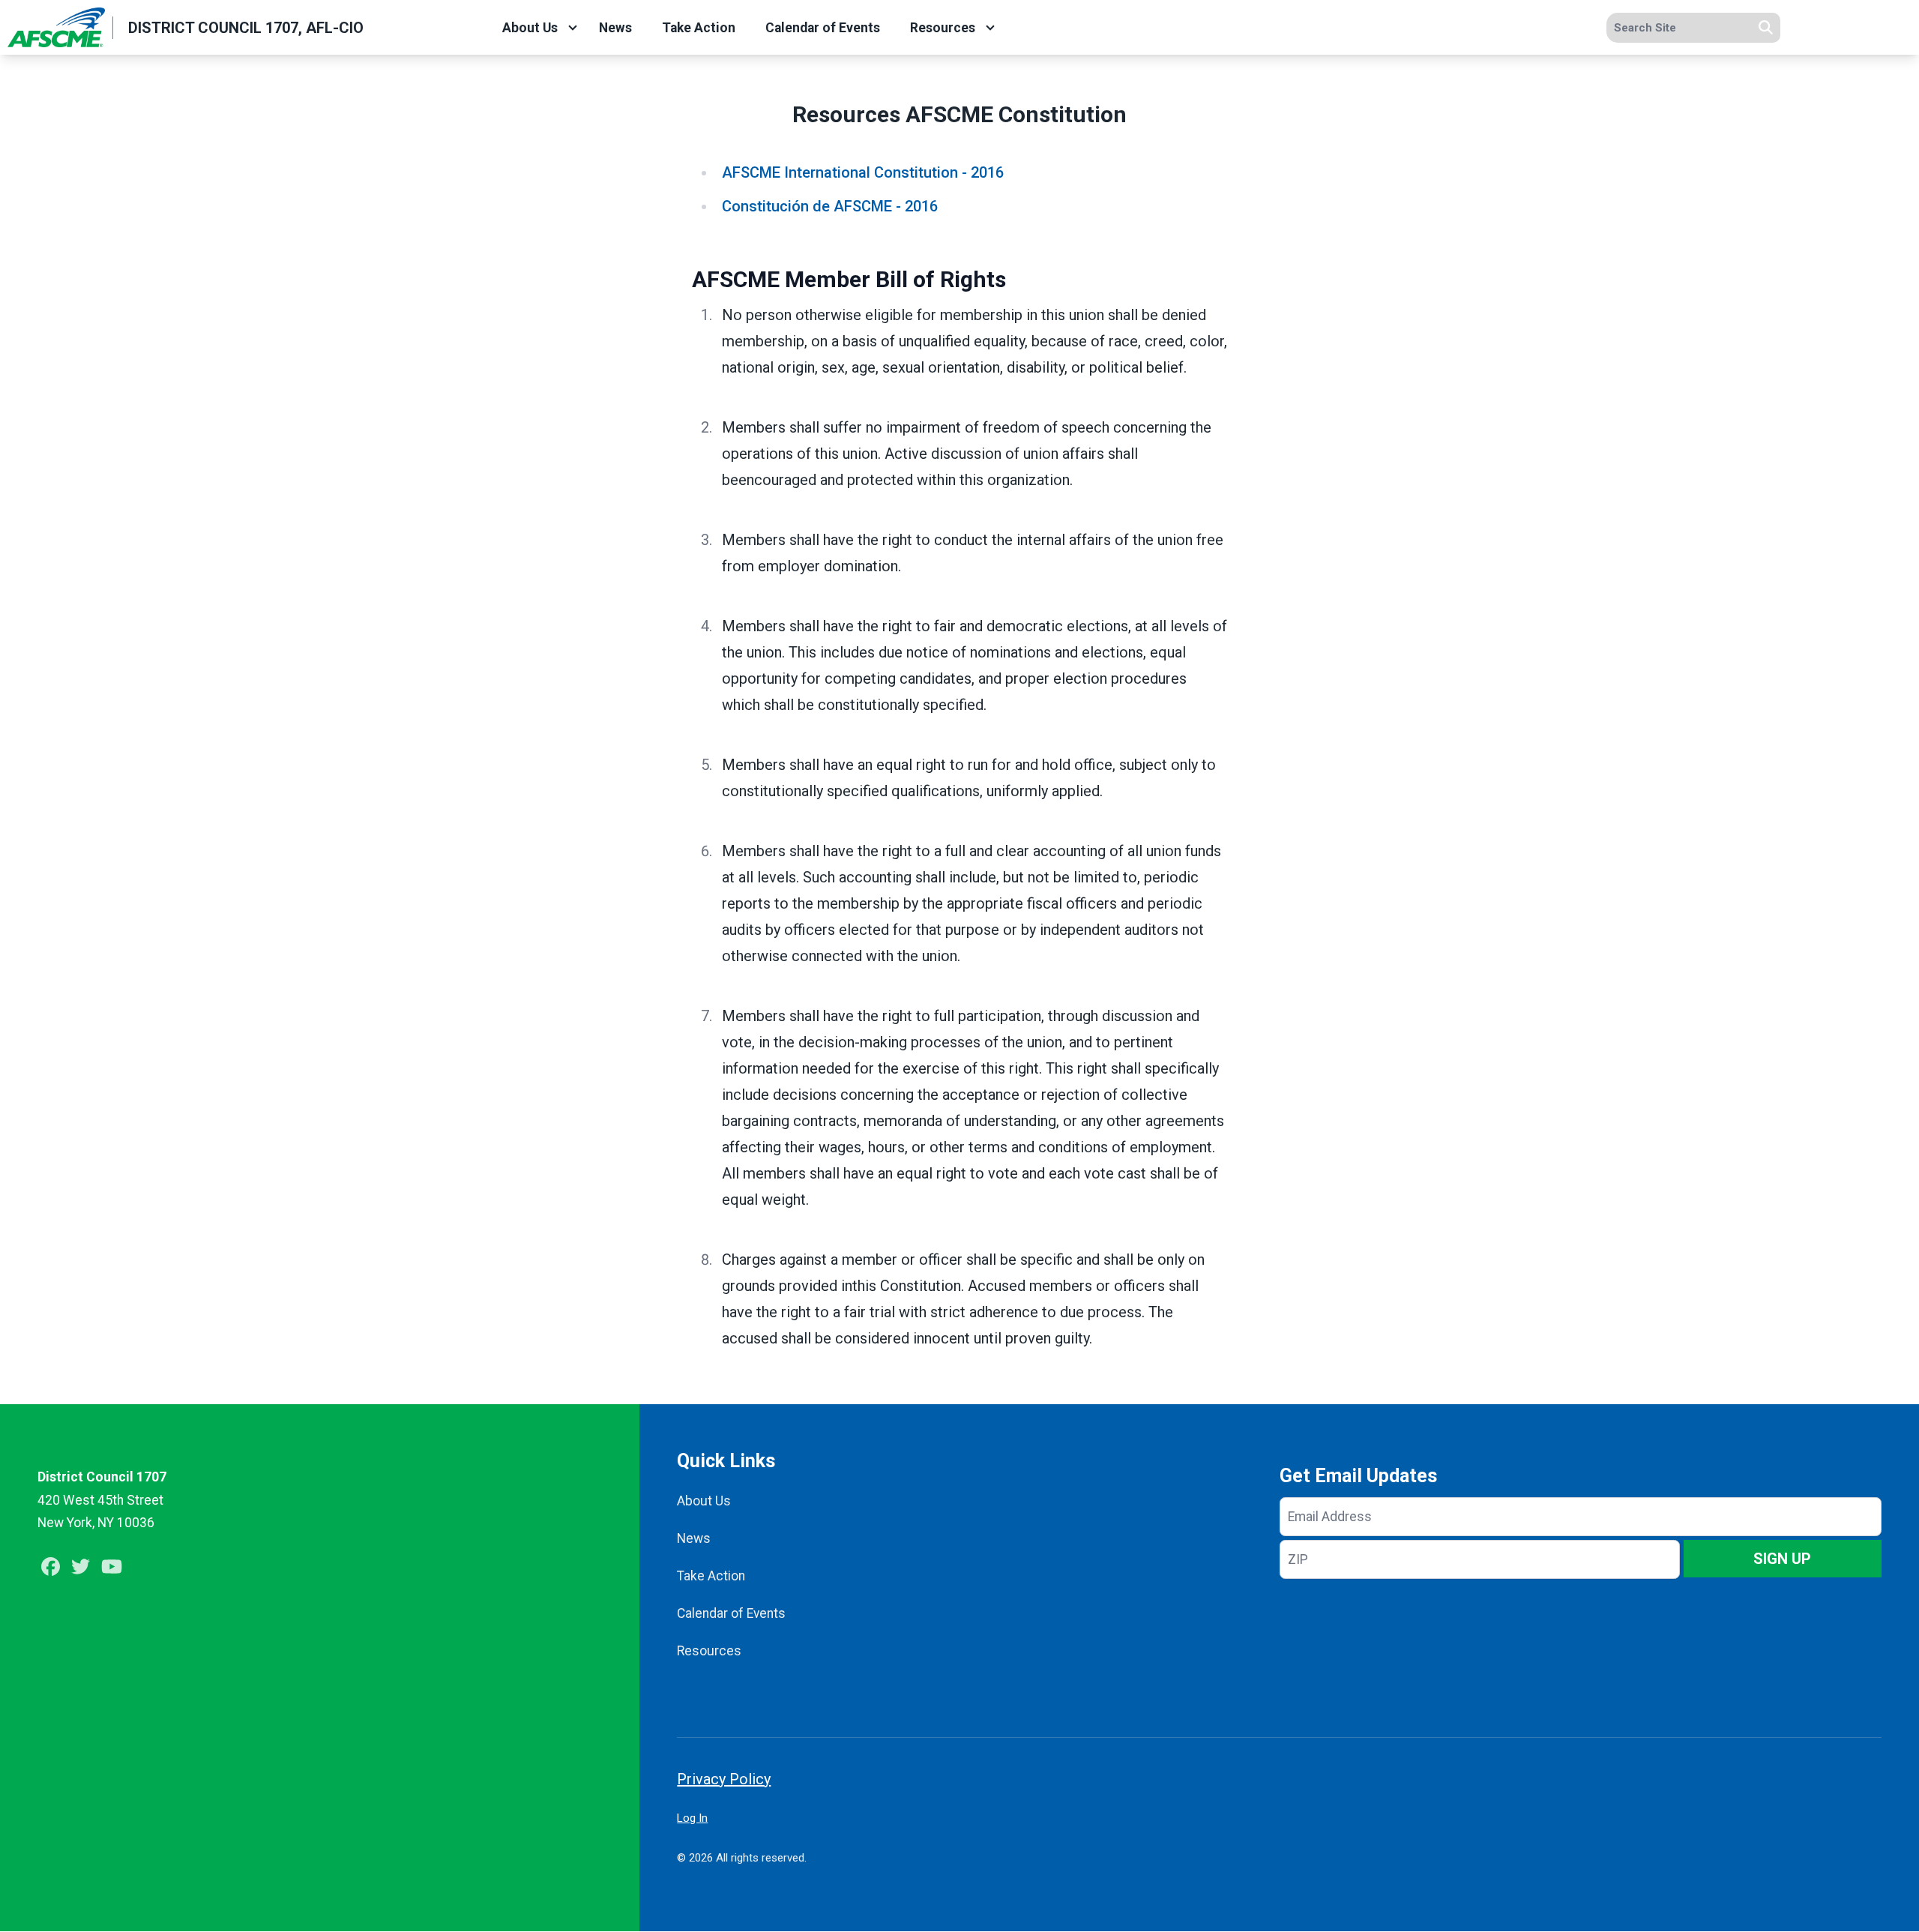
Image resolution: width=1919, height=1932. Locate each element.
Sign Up (1782, 1559)
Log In (692, 1818)
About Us (530, 28)
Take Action (699, 28)
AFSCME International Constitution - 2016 (863, 172)
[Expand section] (573, 28)
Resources (943, 28)
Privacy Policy (724, 1779)
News (615, 28)
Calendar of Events (823, 28)
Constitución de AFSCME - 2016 (830, 206)
